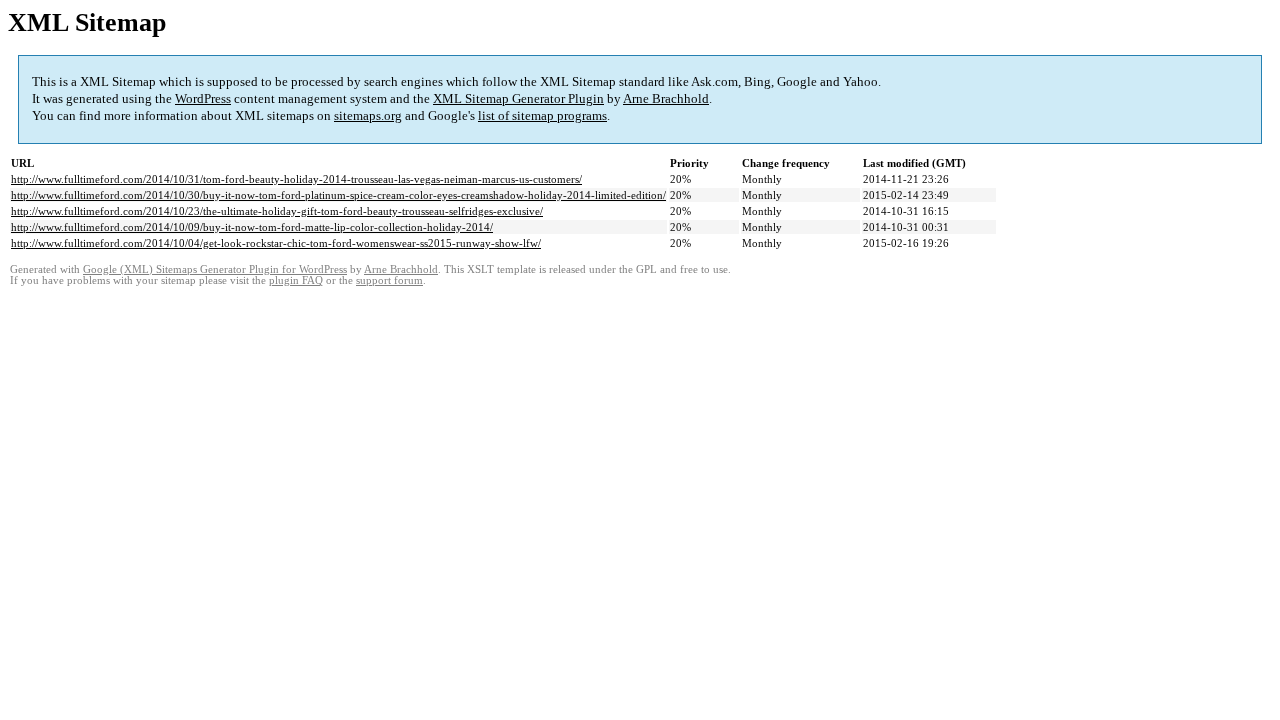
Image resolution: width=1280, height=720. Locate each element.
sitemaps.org (368, 115)
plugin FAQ (296, 280)
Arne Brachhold (666, 98)
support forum (389, 280)
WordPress (203, 98)
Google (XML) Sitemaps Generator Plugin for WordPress (215, 269)
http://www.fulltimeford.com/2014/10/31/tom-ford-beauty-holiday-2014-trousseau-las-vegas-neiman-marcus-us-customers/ (296, 179)
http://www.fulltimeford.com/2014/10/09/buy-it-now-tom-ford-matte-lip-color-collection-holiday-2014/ (252, 227)
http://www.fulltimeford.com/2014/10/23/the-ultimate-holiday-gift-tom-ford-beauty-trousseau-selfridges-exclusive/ (277, 211)
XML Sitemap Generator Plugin (518, 98)
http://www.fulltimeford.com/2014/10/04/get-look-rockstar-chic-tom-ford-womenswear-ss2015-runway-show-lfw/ (276, 243)
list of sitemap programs (542, 115)
